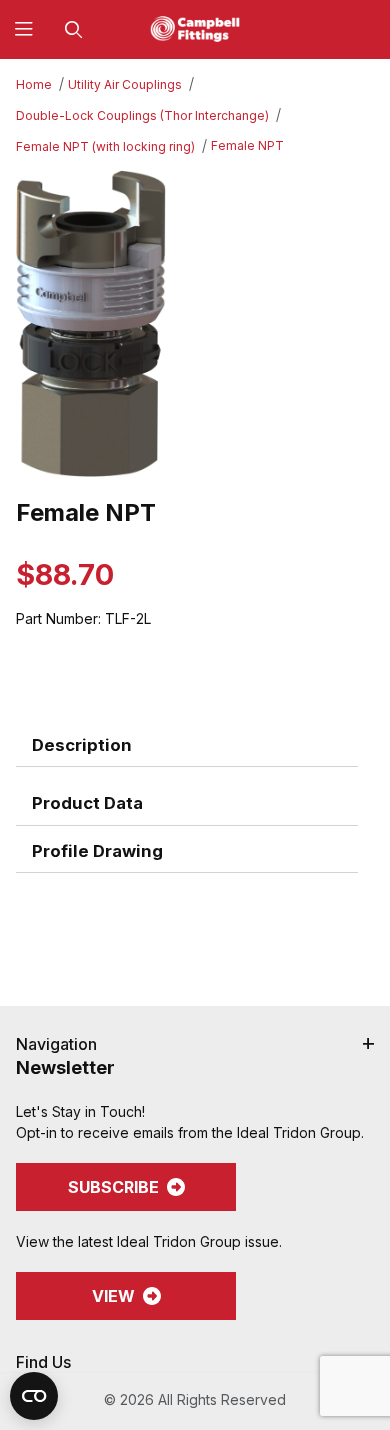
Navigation (56, 1044)
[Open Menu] (24, 29)
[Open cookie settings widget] (34, 1396)
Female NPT (247, 145)
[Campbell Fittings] (195, 27)
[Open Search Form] (73, 29)
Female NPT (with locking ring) (105, 146)
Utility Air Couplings (125, 84)
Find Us (43, 1362)
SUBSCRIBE (113, 1187)
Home (34, 84)
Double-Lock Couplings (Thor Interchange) (142, 115)
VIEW (113, 1296)
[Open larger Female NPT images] (195, 324)
